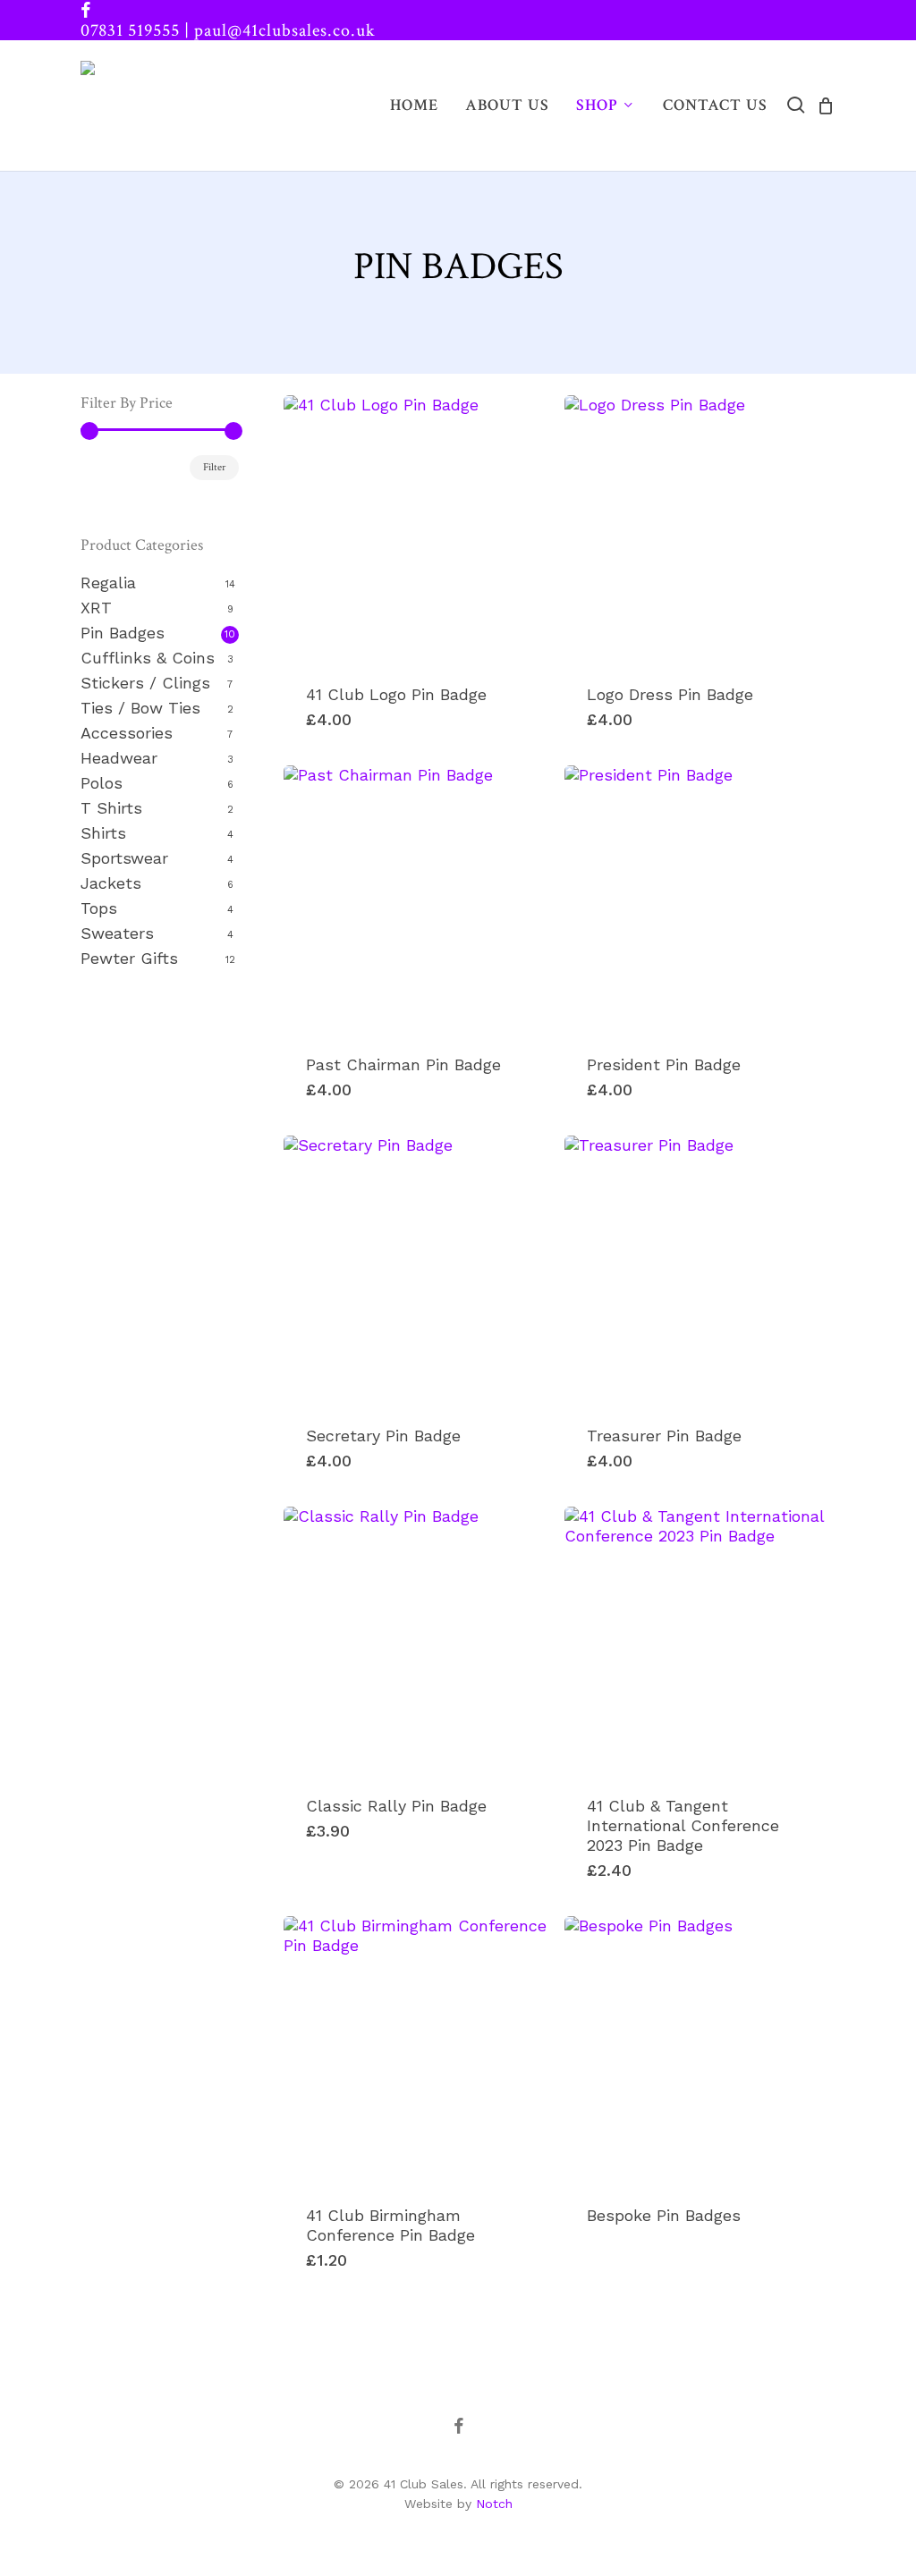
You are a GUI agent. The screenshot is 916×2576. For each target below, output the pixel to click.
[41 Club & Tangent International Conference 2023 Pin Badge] (698, 1640)
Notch (494, 2504)
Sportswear (124, 858)
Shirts (103, 833)
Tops (99, 908)
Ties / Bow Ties (140, 708)
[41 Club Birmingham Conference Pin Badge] (417, 2050)
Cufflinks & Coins (148, 658)
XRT (96, 608)
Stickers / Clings (145, 683)
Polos (102, 783)
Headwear (119, 758)
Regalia (108, 583)
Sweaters (117, 933)
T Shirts (111, 808)
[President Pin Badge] (698, 899)
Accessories (127, 733)
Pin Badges (123, 633)
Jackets (111, 883)
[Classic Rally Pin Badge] (417, 1640)
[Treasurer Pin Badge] (698, 1269)
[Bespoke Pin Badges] (698, 2050)
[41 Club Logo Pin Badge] (417, 529)
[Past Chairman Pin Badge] (417, 899)
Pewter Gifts (129, 958)
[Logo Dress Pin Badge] (698, 529)
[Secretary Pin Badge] (417, 1269)
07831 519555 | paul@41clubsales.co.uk (228, 30)
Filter (214, 467)
